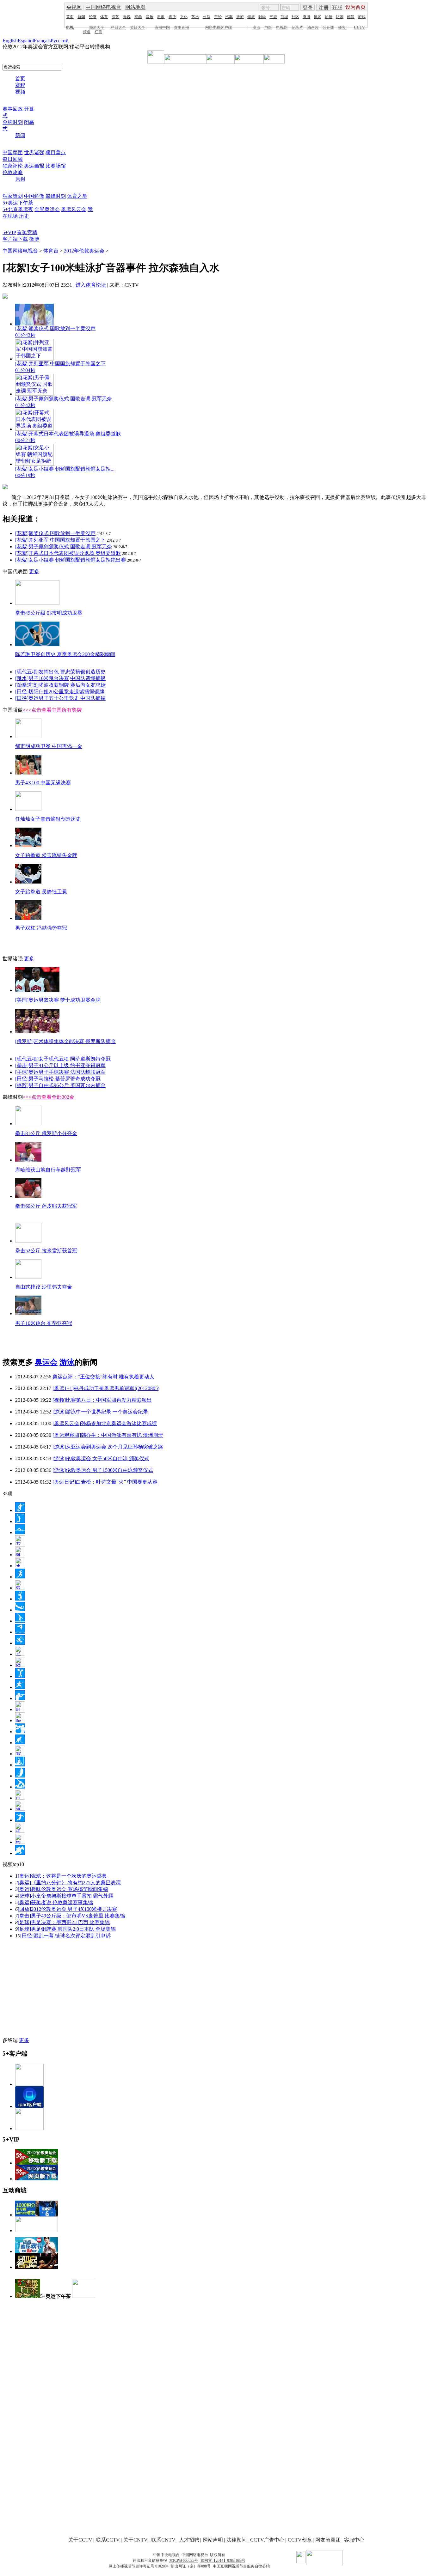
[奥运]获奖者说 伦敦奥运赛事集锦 (55, 1902)
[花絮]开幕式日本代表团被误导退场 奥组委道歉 (68, 553)
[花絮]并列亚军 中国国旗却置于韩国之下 (60, 540)
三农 (273, 17)
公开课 (328, 27)
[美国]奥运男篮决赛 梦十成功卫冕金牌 (58, 1000)
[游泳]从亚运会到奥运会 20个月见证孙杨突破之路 (108, 1447)
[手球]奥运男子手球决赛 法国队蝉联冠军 (60, 1072)
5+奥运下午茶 (18, 203)
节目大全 (138, 27)
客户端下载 (15, 239)
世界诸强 (34, 152)
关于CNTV (136, 2540)
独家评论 (13, 166)
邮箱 (351, 17)
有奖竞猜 (27, 232)
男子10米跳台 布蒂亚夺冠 (44, 1323)
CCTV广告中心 (267, 2540)
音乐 (150, 17)
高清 (256, 27)
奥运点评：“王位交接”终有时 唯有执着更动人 (103, 1377)
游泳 (67, 1362)
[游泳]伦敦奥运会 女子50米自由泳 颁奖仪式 (101, 1458)
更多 (34, 571)
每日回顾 (13, 159)
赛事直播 (182, 27)
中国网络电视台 (103, 7)
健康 (251, 17)
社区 (295, 17)
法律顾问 (237, 2540)
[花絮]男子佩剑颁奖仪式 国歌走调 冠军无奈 (64, 547)
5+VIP (9, 232)
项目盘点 (56, 152)
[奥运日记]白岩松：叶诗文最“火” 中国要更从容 (105, 1482)
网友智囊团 (328, 2540)
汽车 (229, 17)
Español (26, 41)
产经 (218, 17)
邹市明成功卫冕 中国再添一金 (49, 746)
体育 (104, 17)
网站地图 (135, 7)
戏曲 (138, 17)
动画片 (313, 27)
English (10, 41)
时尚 (262, 17)
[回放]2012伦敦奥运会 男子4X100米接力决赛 (67, 1909)
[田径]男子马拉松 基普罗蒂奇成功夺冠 (58, 1079)
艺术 (195, 17)
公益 (207, 17)
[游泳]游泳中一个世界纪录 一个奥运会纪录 (100, 1412)
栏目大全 (118, 27)
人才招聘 (189, 2540)
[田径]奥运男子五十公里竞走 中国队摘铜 (60, 698)
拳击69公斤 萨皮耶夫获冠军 (46, 1206)
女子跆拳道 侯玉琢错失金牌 (46, 855)
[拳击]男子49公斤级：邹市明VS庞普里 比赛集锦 (71, 1916)
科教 (161, 17)
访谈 (340, 17)
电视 (70, 27)
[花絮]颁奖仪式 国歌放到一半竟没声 (55, 533)
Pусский (60, 41)
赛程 (20, 85)
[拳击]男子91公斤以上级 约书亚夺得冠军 (60, 1065)
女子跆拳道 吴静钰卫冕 (41, 892)
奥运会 (46, 1362)
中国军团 (13, 152)
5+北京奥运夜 (18, 209)
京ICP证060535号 (184, 2561)
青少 (172, 17)
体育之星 (77, 196)
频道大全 (97, 27)
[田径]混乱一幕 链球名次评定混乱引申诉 (65, 1936)
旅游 (240, 17)
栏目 (98, 32)
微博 (306, 17)
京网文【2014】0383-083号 (223, 2561)
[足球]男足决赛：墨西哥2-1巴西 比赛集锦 (64, 1922)
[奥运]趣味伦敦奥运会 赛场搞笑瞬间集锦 (63, 1889)
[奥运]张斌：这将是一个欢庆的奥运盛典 (62, 1876)
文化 (184, 17)
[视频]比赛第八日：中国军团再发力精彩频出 (102, 1400)
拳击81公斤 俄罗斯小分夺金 (46, 1133)
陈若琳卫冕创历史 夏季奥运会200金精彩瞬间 (65, 654)
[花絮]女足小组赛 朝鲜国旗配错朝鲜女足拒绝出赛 (71, 560)
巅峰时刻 (56, 196)
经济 (93, 17)
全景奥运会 (47, 209)
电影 (268, 27)
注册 (324, 8)
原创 (20, 179)
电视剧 (282, 27)
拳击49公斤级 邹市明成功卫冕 (49, 613)
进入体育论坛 (91, 285)
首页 (70, 17)
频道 (87, 32)
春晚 (127, 17)
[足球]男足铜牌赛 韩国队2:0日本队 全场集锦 (67, 1929)
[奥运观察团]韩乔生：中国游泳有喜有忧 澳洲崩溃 (108, 1435)
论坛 (329, 17)
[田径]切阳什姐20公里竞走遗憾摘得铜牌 (60, 692)
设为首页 (355, 7)
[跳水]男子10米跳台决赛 (42, 678)
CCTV (359, 27)
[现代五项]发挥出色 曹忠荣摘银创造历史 (60, 672)
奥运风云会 (74, 209)
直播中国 (162, 27)
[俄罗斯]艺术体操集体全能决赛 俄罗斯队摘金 (65, 1041)
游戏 (362, 17)
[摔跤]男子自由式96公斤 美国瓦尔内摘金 (60, 1085)
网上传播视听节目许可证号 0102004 (139, 2566)
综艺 (115, 17)
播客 (342, 27)
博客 (318, 17)
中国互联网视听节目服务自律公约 (241, 2566)
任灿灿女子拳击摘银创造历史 (48, 819)
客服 (337, 7)
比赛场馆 (56, 166)
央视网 (74, 7)
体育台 (51, 251)
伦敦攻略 (13, 172)
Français (42, 41)
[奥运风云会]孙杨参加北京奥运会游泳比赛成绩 (105, 1423)
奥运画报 (34, 166)
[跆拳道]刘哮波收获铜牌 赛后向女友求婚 (60, 685)
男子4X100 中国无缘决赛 (43, 783)
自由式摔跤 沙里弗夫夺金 (44, 1287)
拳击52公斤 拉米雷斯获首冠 (46, 1251)
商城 (284, 17)
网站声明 (213, 2540)
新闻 (81, 17)
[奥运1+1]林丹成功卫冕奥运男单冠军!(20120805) (106, 1388)
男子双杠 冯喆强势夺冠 (41, 928)
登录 (308, 8)
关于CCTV (80, 2540)
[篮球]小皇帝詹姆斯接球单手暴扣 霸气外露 (65, 1896)
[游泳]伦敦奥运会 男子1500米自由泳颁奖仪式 (103, 1470)
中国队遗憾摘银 (88, 678)
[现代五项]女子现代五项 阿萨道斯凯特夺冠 (63, 1059)
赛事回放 (13, 109)
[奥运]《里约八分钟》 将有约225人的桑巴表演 (69, 1883)
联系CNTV (163, 2540)
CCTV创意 (300, 2540)
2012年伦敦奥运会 (84, 251)
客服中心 (354, 2540)
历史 (24, 216)
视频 (20, 92)
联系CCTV (108, 2540)
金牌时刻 (13, 122)
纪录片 (297, 27)
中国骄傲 (34, 196)
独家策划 (13, 196)
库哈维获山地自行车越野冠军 (48, 1170)
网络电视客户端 (219, 27)
